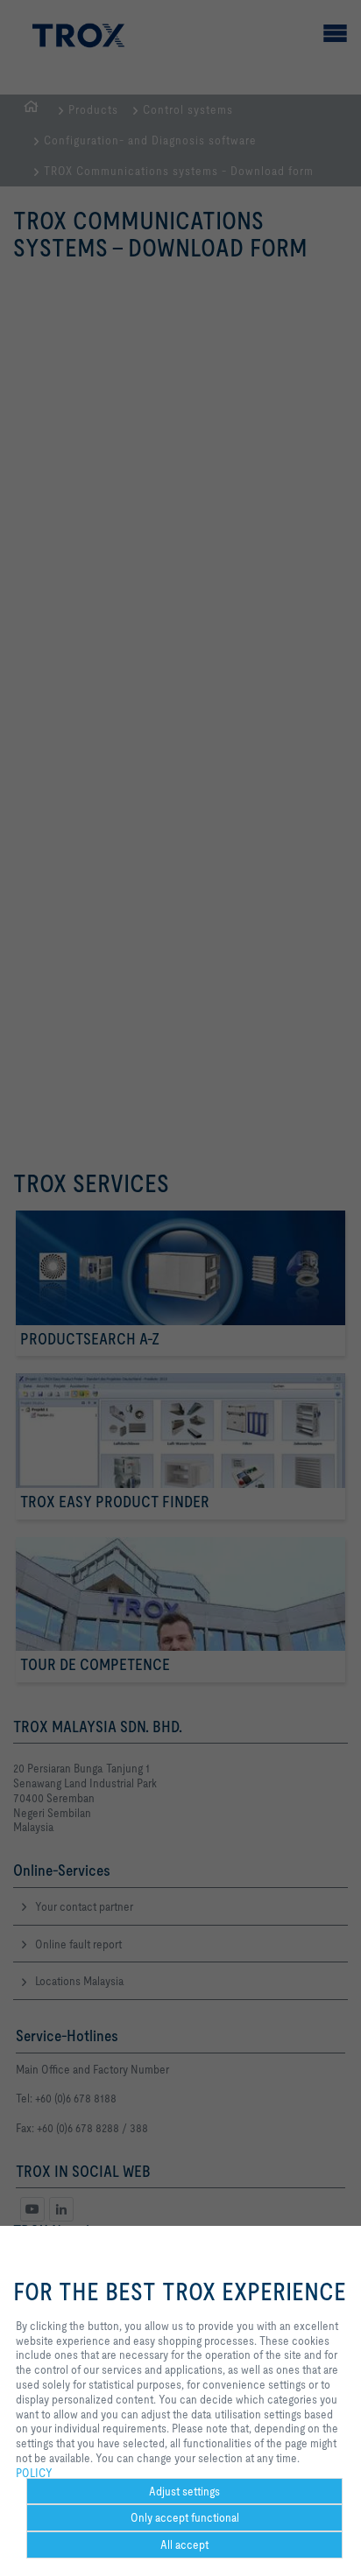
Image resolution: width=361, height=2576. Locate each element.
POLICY (34, 2473)
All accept (184, 2544)
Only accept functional (185, 2517)
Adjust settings (184, 2491)
